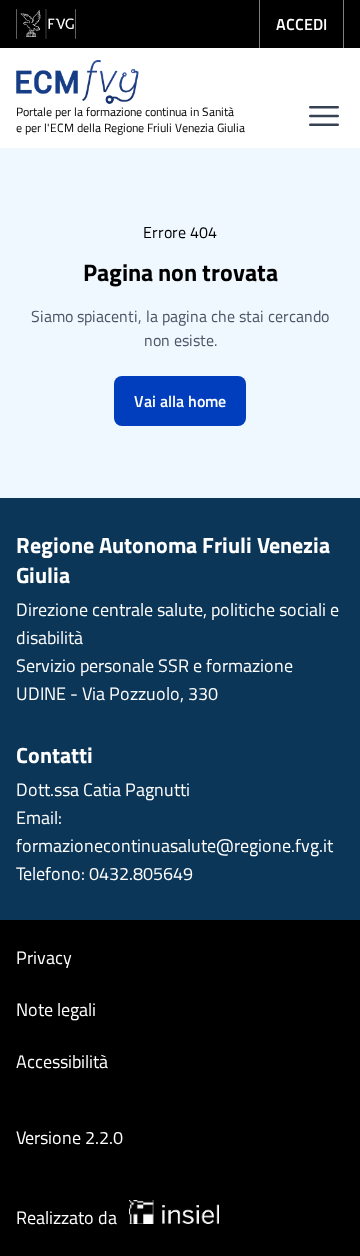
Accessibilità (62, 1061)
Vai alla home (180, 401)
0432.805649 (141, 873)
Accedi (301, 24)
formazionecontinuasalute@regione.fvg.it (174, 845)
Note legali (56, 1009)
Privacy (44, 957)
